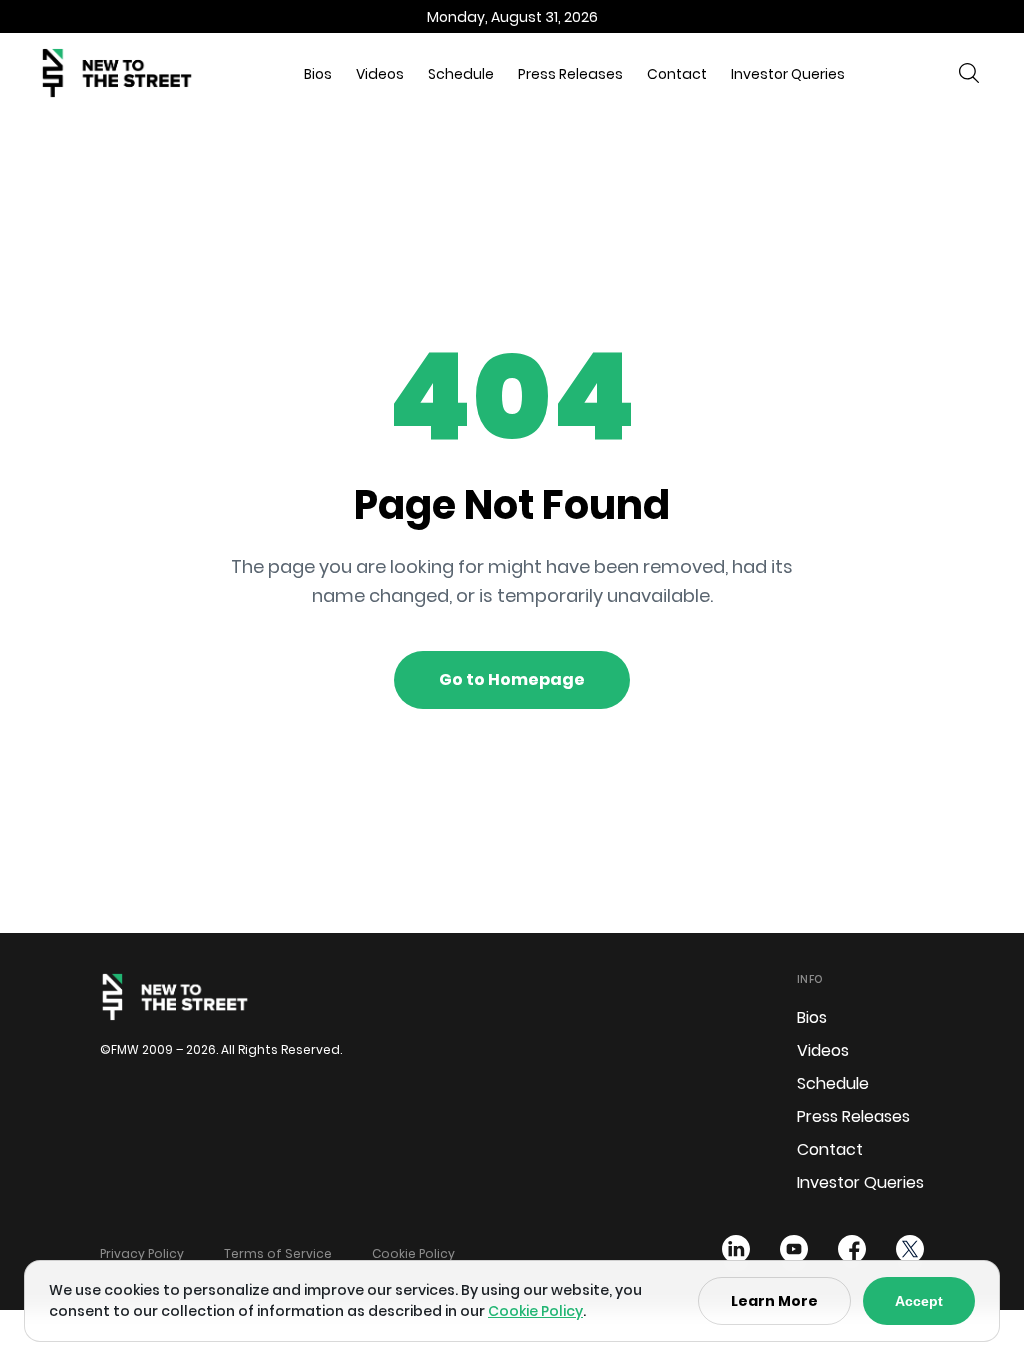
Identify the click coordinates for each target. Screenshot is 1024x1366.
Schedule (461, 74)
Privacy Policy (142, 1253)
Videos (380, 74)
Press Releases (570, 74)
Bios (318, 74)
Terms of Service (278, 1253)
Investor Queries (788, 74)
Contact (677, 74)
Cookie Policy (413, 1253)
